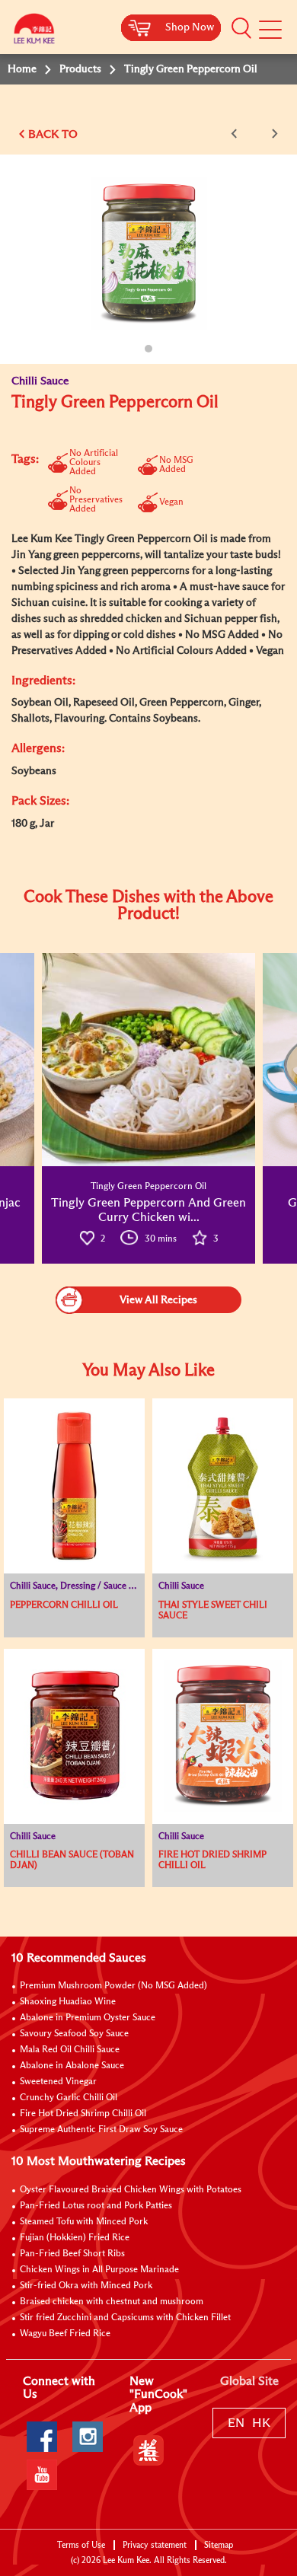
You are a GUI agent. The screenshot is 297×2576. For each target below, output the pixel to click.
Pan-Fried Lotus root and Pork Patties (96, 2206)
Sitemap (219, 2545)
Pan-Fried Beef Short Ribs (72, 2254)
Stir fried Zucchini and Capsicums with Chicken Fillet (125, 2318)
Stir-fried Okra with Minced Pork (86, 2286)
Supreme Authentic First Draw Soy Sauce (101, 2130)
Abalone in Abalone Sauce (72, 2066)
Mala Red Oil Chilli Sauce (70, 2050)
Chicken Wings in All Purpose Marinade (99, 2270)
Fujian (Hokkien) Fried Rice (75, 2238)
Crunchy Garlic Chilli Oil (69, 2098)
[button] (241, 28)
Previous (237, 134)
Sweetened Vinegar (58, 2082)
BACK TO (53, 134)
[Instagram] (88, 2437)
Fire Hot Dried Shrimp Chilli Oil (83, 2114)
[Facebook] (42, 2437)
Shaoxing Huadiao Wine (68, 2002)
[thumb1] (148, 1060)
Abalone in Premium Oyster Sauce (88, 2018)
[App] (148, 2450)
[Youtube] (42, 2475)
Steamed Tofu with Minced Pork (84, 2222)
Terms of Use (81, 2545)
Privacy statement (155, 2545)
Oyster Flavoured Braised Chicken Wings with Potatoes (131, 2190)
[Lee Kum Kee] (34, 32)
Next (272, 134)
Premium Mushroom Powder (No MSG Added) (113, 1986)
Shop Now (190, 27)
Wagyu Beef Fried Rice (65, 2334)
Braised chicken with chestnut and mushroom (112, 2302)
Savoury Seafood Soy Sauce (74, 2034)
